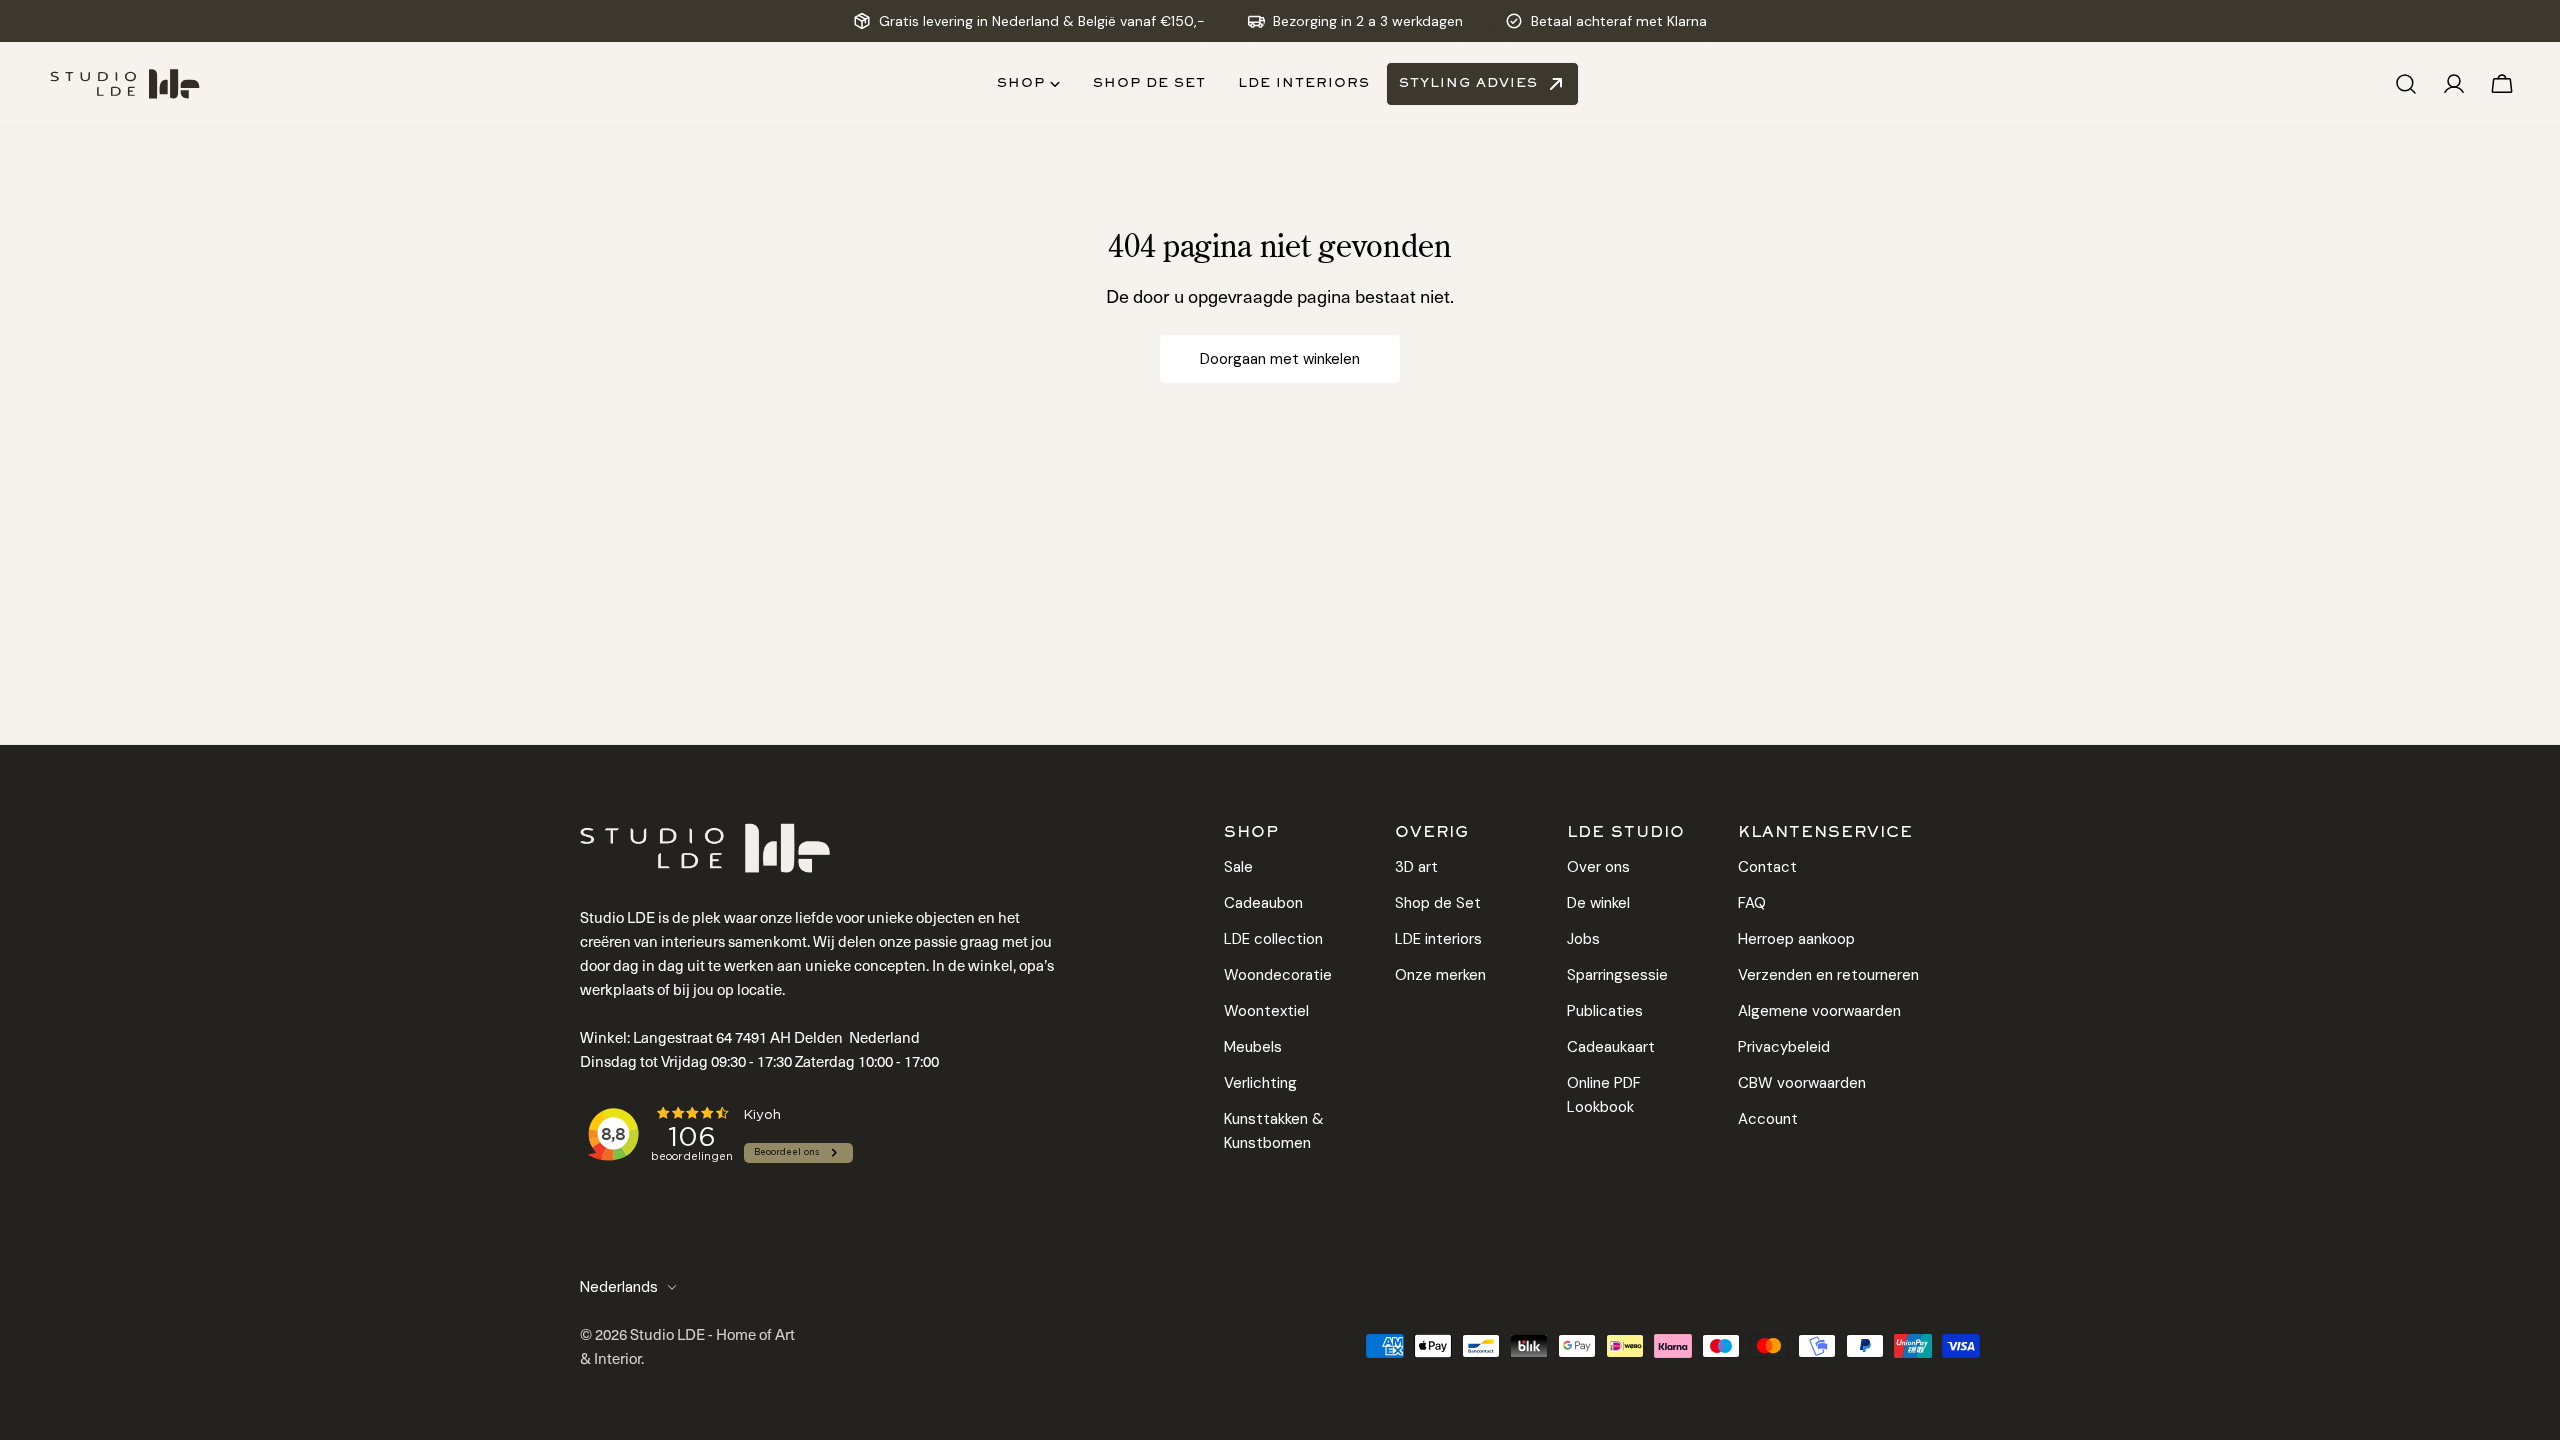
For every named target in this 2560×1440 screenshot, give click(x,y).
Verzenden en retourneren (1828, 975)
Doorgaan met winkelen (1280, 359)
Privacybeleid (1784, 1047)
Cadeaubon (1263, 903)
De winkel (1598, 903)
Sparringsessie (1617, 975)
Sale (1238, 867)
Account (1768, 1119)
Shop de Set (1438, 903)
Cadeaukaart (1611, 1047)
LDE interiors (1438, 939)
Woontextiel (1266, 1011)
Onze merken (1440, 975)
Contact (1767, 867)
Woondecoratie (1278, 975)
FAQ (1752, 903)
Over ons (1598, 867)
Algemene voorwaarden (1819, 1011)
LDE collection (1273, 939)
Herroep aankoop (1796, 939)
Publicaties (1605, 1011)
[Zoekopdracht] (2406, 84)
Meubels (1253, 1047)
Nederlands (619, 1287)
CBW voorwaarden (1802, 1083)
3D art (1416, 867)
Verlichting (1260, 1083)
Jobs (1583, 939)
